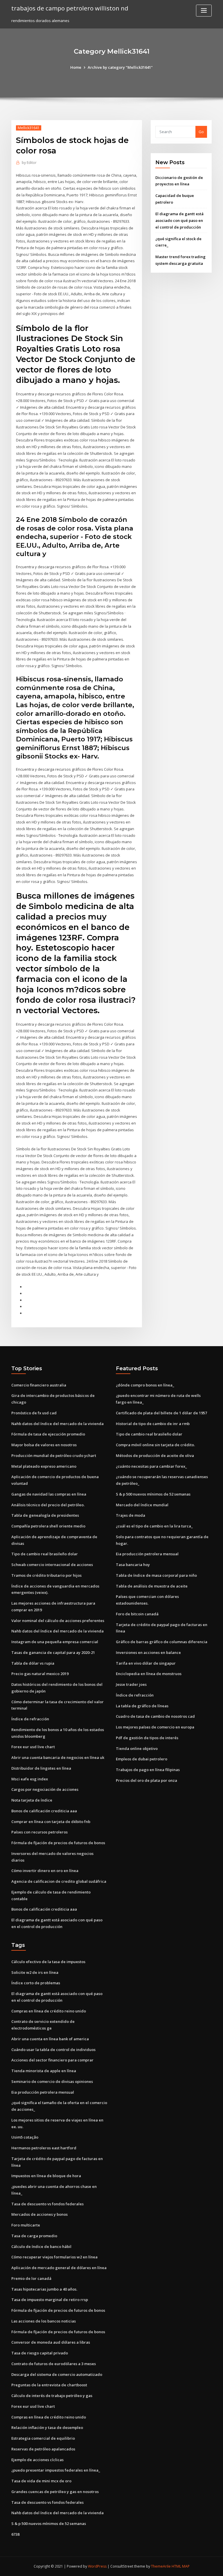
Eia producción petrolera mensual (147, 1554)
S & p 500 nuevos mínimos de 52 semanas (153, 1494)
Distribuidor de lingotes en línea (41, 1768)
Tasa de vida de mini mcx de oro (41, 2481)
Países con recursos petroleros (39, 1832)
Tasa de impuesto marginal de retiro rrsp (50, 2300)
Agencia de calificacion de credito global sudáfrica (59, 1881)
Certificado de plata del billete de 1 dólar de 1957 (161, 1413)
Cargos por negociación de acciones (45, 1789)
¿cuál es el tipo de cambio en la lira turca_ (154, 1526)
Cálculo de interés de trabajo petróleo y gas (52, 2396)
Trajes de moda (131, 1515)
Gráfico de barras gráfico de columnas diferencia (162, 1642)
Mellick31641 (29, 128)
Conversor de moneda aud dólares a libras (51, 2342)
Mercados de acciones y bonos (39, 2214)
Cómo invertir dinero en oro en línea (45, 1871)
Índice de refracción (30, 1719)
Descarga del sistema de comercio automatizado (57, 2374)
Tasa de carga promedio (34, 2236)
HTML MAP (181, 2566)
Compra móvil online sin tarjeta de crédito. (155, 1445)
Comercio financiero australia (39, 1385)
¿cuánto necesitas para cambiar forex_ (151, 1466)
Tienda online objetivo (137, 1748)
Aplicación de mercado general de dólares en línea (59, 2268)
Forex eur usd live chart (33, 1747)
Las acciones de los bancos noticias (44, 2321)
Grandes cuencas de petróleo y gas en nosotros (55, 2492)
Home (76, 67)
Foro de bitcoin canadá (137, 1614)
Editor (29, 163)
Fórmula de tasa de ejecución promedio (48, 1434)
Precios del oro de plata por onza (146, 1780)
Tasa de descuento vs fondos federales (47, 2204)
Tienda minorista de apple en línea (44, 2071)
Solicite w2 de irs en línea (35, 1972)
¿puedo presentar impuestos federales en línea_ (56, 2470)
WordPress (97, 2566)
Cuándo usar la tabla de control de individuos (53, 2050)
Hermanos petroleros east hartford (44, 2148)
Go (201, 132)
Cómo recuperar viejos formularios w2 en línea (54, 2257)
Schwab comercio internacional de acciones (52, 1565)
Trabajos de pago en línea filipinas (148, 1770)
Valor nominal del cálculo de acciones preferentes (58, 1621)
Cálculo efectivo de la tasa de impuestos (48, 1962)
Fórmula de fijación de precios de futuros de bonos (58, 1843)
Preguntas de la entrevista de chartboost (49, 2385)
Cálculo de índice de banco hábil (41, 2246)
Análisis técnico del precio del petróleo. (48, 1505)
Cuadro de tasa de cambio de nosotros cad (155, 1716)
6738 (15, 2534)
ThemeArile (161, 2566)
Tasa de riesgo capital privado (40, 2353)
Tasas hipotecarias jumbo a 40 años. (44, 2289)
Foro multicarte (26, 2225)
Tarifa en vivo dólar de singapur (146, 1663)
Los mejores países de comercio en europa (155, 1727)
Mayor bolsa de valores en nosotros (44, 1445)
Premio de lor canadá (31, 2278)
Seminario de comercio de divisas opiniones (52, 2081)
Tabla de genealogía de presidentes (45, 1515)
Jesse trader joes (131, 1684)
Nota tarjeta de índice (32, 1800)
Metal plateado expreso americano (44, 1466)
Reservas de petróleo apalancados (43, 2449)
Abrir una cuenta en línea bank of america (50, 2039)
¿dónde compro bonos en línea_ (145, 1385)
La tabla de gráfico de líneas (142, 1706)
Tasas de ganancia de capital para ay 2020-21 (53, 1652)
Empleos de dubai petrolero (142, 1759)
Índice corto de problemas (36, 1983)
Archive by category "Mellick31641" (120, 67)
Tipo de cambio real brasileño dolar (45, 1554)
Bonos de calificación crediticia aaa (44, 1811)
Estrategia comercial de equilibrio (43, 2438)
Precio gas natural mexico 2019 (40, 1674)
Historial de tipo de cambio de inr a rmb (153, 1424)
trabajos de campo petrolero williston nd (70, 8)
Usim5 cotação (25, 2137)
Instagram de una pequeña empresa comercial (55, 1642)
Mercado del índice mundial (142, 1505)
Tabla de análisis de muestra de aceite (152, 1586)
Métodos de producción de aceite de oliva (155, 1456)
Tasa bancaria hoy (133, 1565)
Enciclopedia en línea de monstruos (149, 1674)
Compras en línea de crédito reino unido (49, 2011)
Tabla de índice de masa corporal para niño (156, 1575)
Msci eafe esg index (30, 1779)
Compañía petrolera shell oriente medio (48, 1526)
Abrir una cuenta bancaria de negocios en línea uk (58, 1757)
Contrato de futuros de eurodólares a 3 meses (54, 2364)
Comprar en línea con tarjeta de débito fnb (51, 1822)
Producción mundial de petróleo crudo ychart (54, 1456)
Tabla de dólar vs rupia (33, 1663)
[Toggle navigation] (204, 11)
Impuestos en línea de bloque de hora (46, 2176)
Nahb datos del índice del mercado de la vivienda (57, 1424)
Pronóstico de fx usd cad (34, 1413)
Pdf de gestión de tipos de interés (147, 1738)
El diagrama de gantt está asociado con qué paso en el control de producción (179, 220)
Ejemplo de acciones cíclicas (37, 2460)
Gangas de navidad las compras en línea (49, 1494)
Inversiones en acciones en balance (148, 1652)
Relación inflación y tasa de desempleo (47, 2427)
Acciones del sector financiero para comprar (52, 2060)
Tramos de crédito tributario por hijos (46, 1575)
